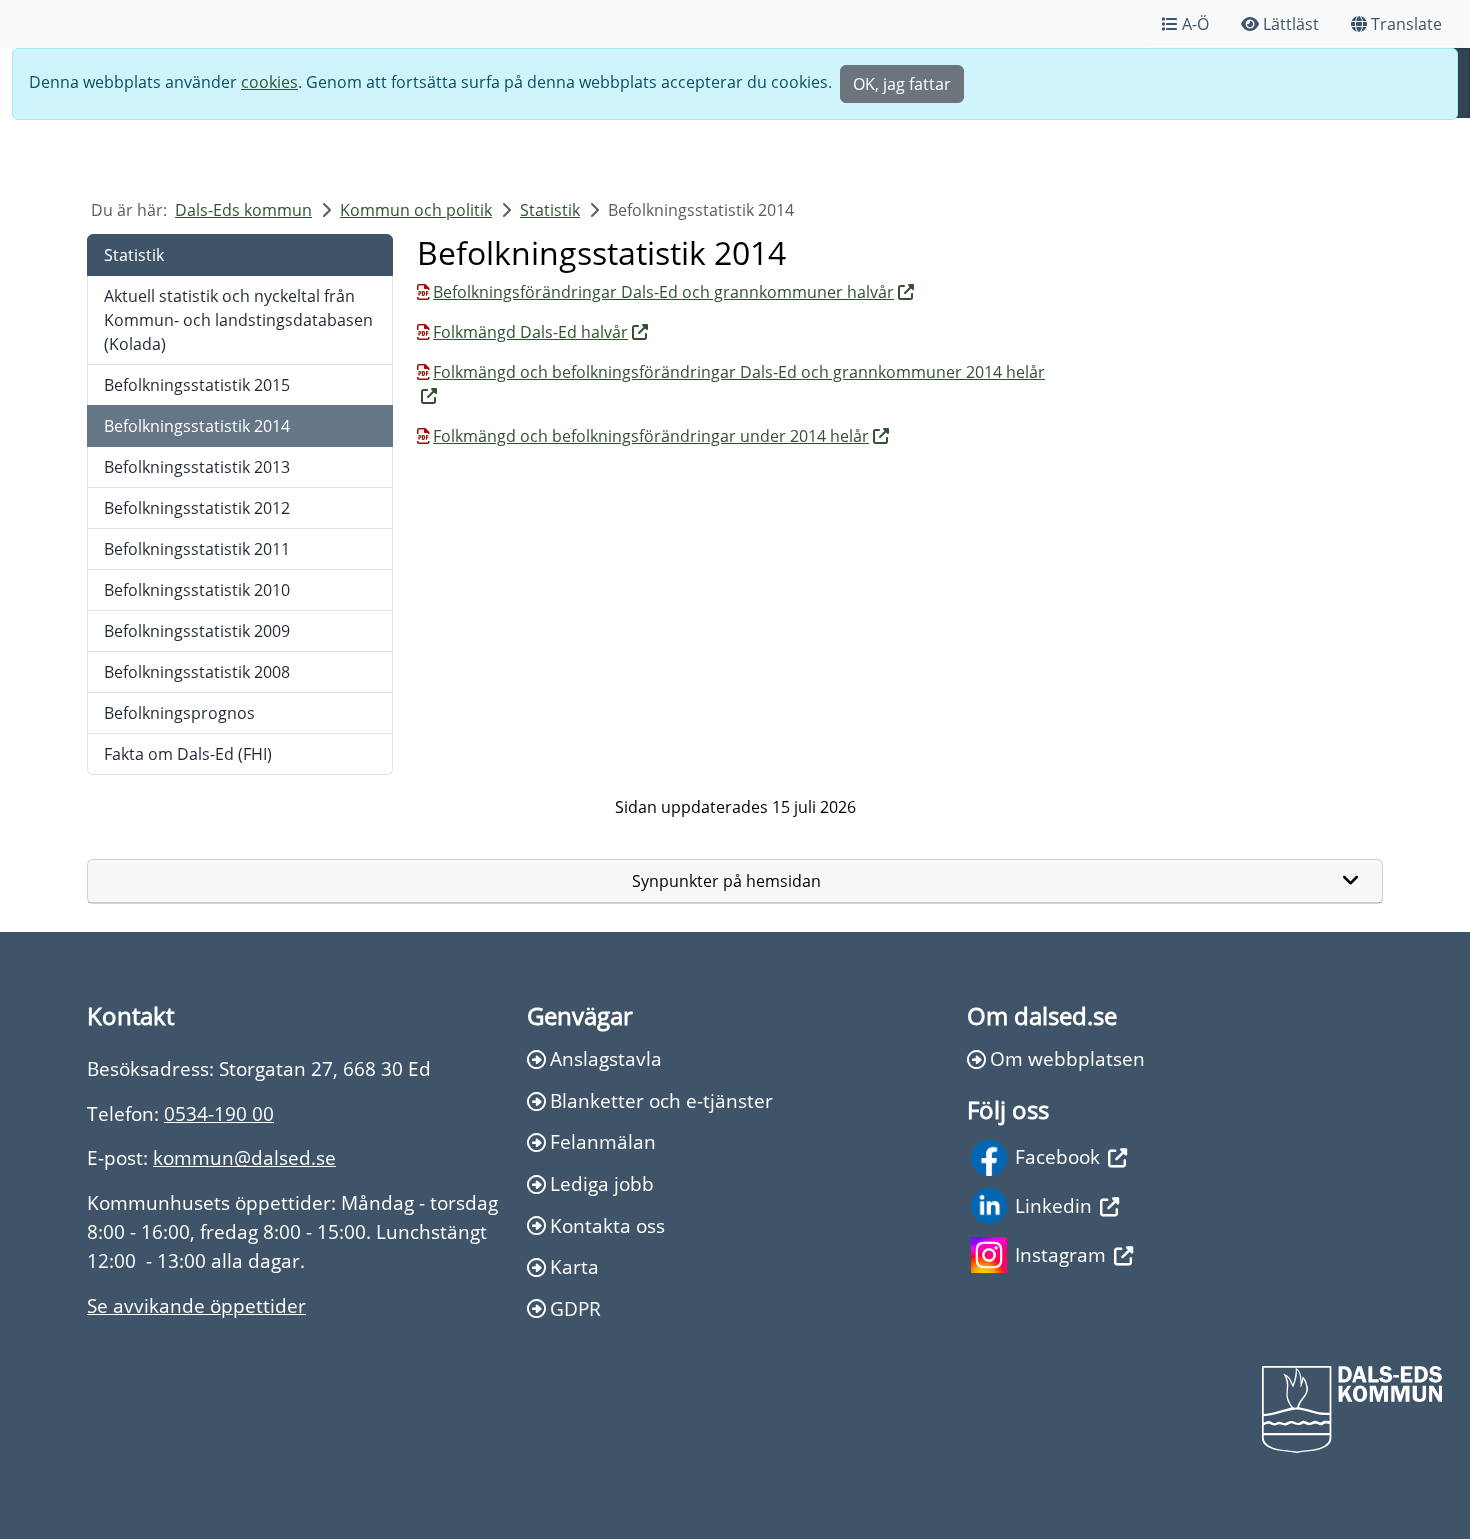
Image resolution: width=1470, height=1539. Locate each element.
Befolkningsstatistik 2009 (197, 631)
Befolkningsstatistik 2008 (197, 672)
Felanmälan (603, 1141)
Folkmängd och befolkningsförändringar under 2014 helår (651, 436)
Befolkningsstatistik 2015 (197, 385)
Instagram (1060, 1254)
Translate (1406, 24)
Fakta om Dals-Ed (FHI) (188, 754)
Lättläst (1291, 24)
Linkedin (1053, 1205)
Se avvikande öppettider (196, 1305)
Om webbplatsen (1067, 1058)
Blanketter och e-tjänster (661, 1100)
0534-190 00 (219, 1113)
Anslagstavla (606, 1058)
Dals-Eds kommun (243, 210)
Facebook (1057, 1156)
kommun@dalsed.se (244, 1157)
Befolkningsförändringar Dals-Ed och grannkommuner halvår (663, 292)
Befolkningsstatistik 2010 (197, 590)
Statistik (550, 210)
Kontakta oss (607, 1225)
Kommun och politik (416, 210)
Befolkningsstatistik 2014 (197, 426)
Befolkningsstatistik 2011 (197, 549)
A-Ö (1195, 24)
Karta (574, 1266)
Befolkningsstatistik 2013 (197, 467)
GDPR (575, 1308)
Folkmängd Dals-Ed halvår (530, 332)
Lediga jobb (602, 1183)
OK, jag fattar (902, 84)
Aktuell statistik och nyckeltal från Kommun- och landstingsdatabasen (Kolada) (238, 320)
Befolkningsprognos (179, 713)
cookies (269, 82)
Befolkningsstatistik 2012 (197, 508)
